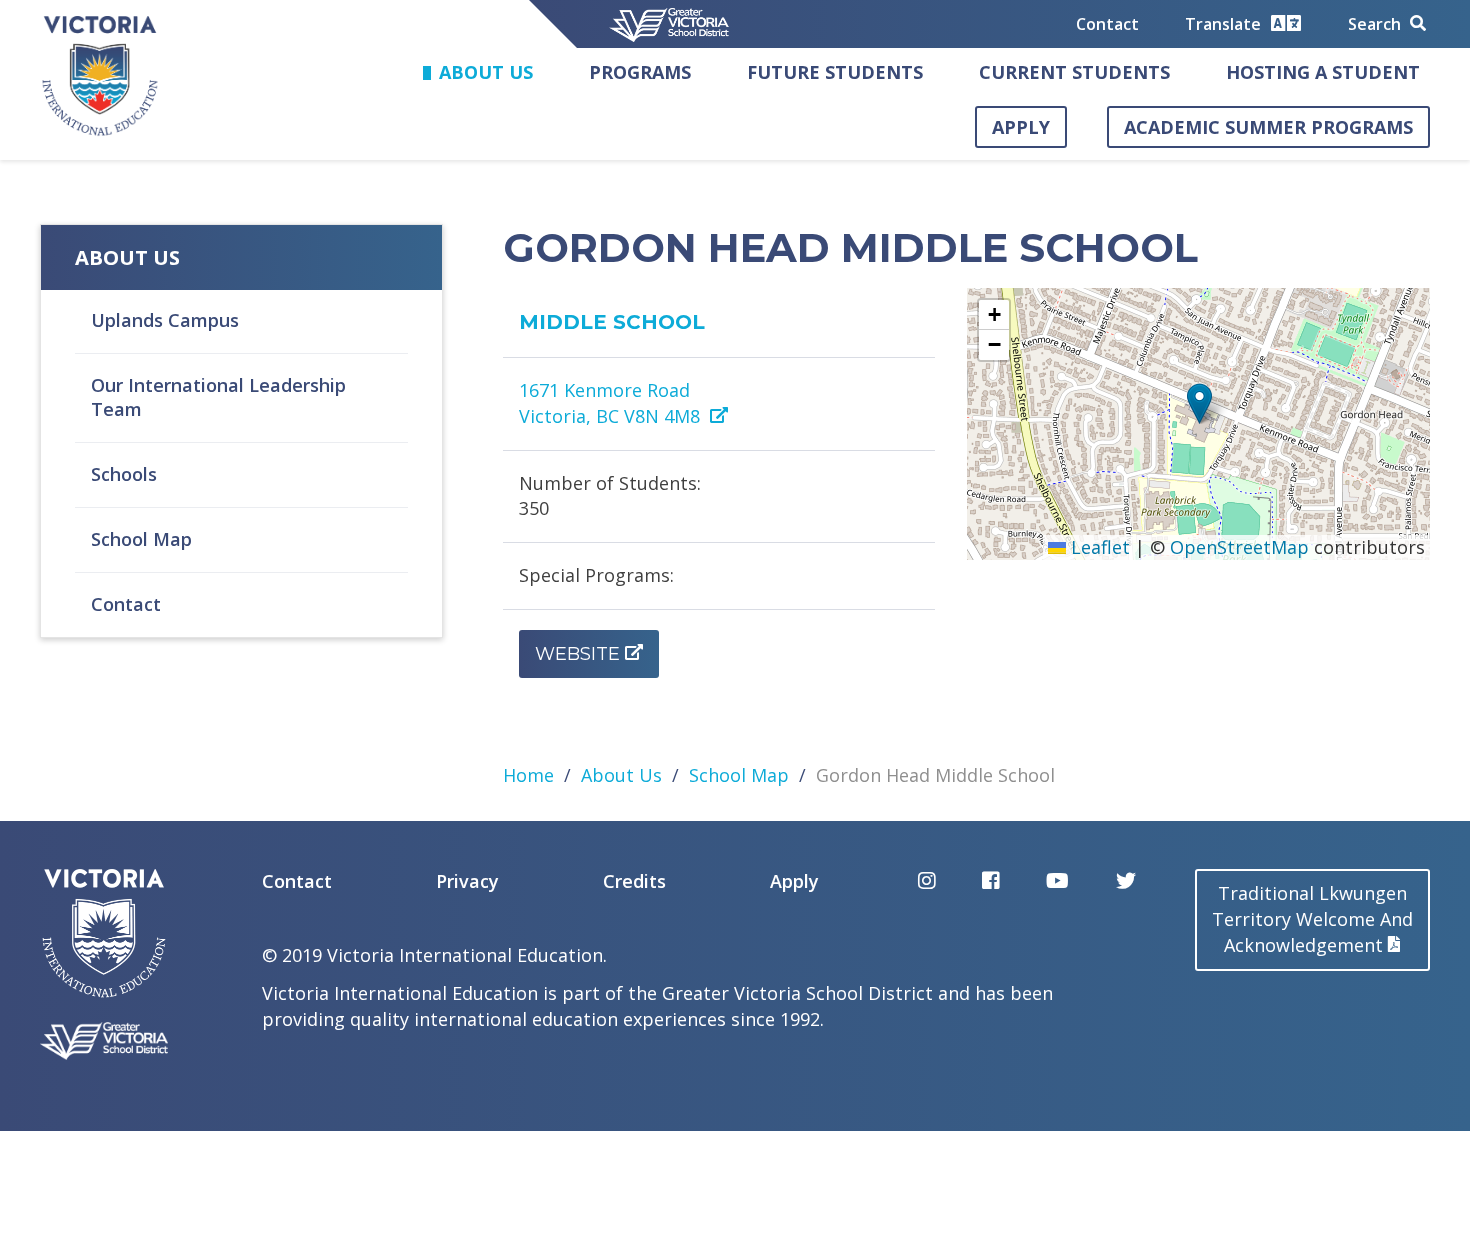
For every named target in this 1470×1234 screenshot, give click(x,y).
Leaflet (1098, 547)
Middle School (612, 322)
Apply (1021, 127)
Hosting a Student (1323, 72)
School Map (141, 539)
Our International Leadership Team (218, 397)
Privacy (467, 881)
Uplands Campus (165, 320)
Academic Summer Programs (1268, 127)
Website (577, 654)
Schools (124, 474)
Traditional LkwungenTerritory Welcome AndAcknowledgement (1312, 919)
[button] (1199, 403)
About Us (486, 72)
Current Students (1074, 72)
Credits (634, 881)
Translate (1225, 24)
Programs (640, 72)
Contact (1107, 24)
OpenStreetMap (1239, 547)
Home (528, 775)
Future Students (835, 72)
